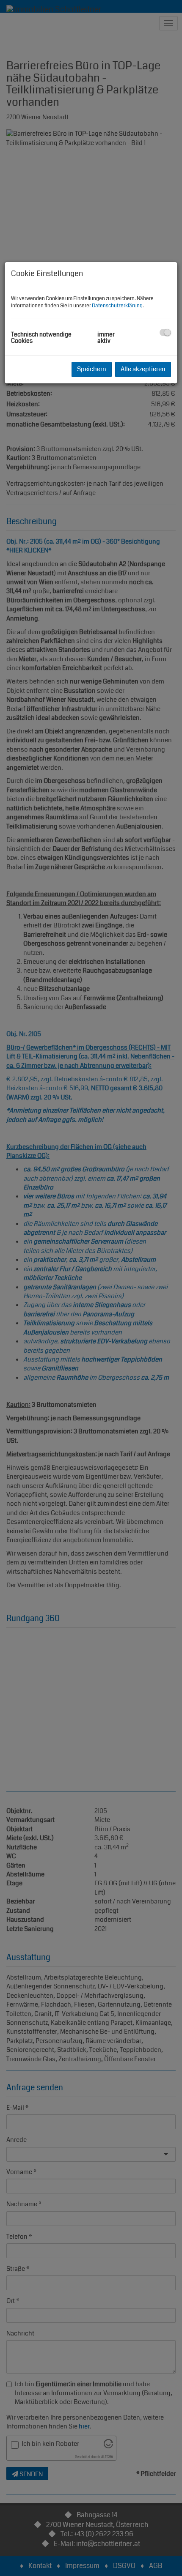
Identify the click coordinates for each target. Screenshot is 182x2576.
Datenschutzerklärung (117, 306)
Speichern (92, 369)
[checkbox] (165, 332)
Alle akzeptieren (143, 369)
